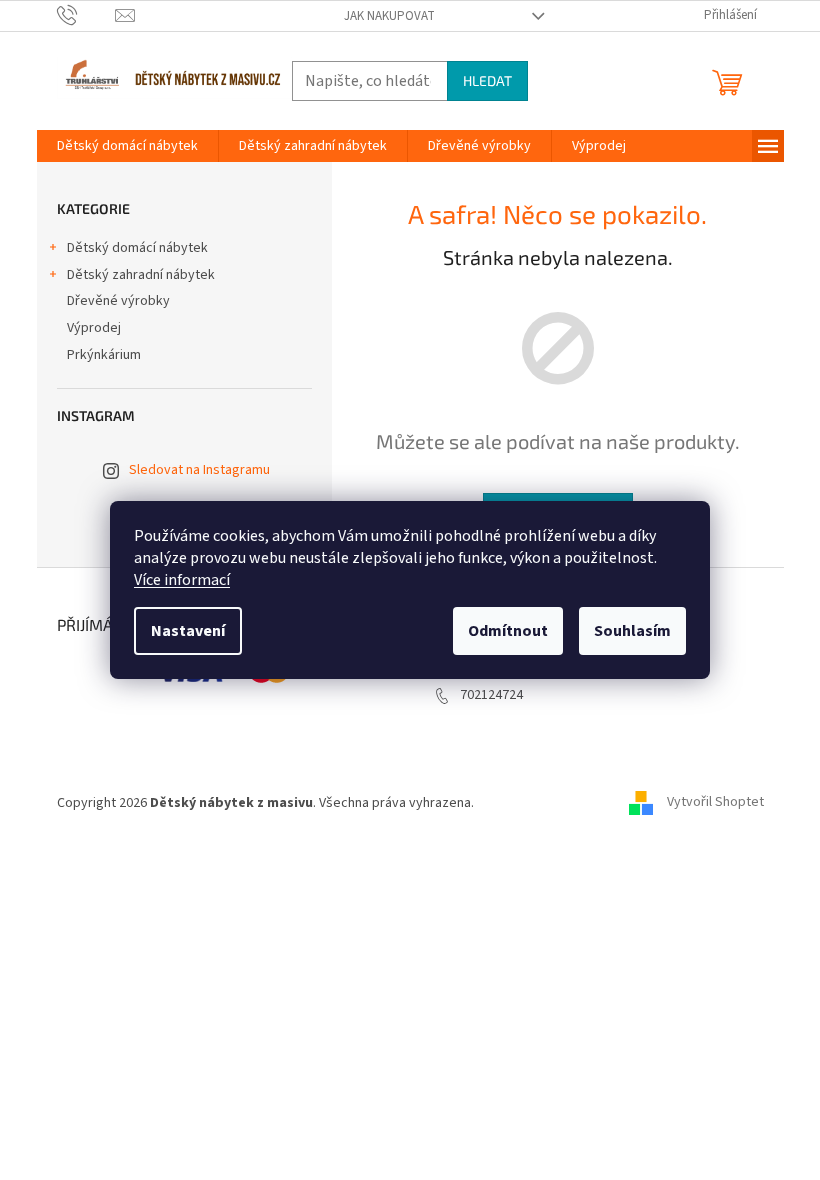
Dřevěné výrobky (118, 301)
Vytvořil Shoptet (715, 803)
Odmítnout (508, 631)
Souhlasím (632, 631)
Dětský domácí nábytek (137, 248)
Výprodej (94, 328)
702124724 (491, 695)
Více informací (182, 580)
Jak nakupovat (389, 16)
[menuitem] (127, 146)
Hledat (487, 80)
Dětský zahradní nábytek (141, 275)
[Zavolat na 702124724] (86, 15)
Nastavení (188, 631)
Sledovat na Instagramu (199, 470)
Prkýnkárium (104, 355)
